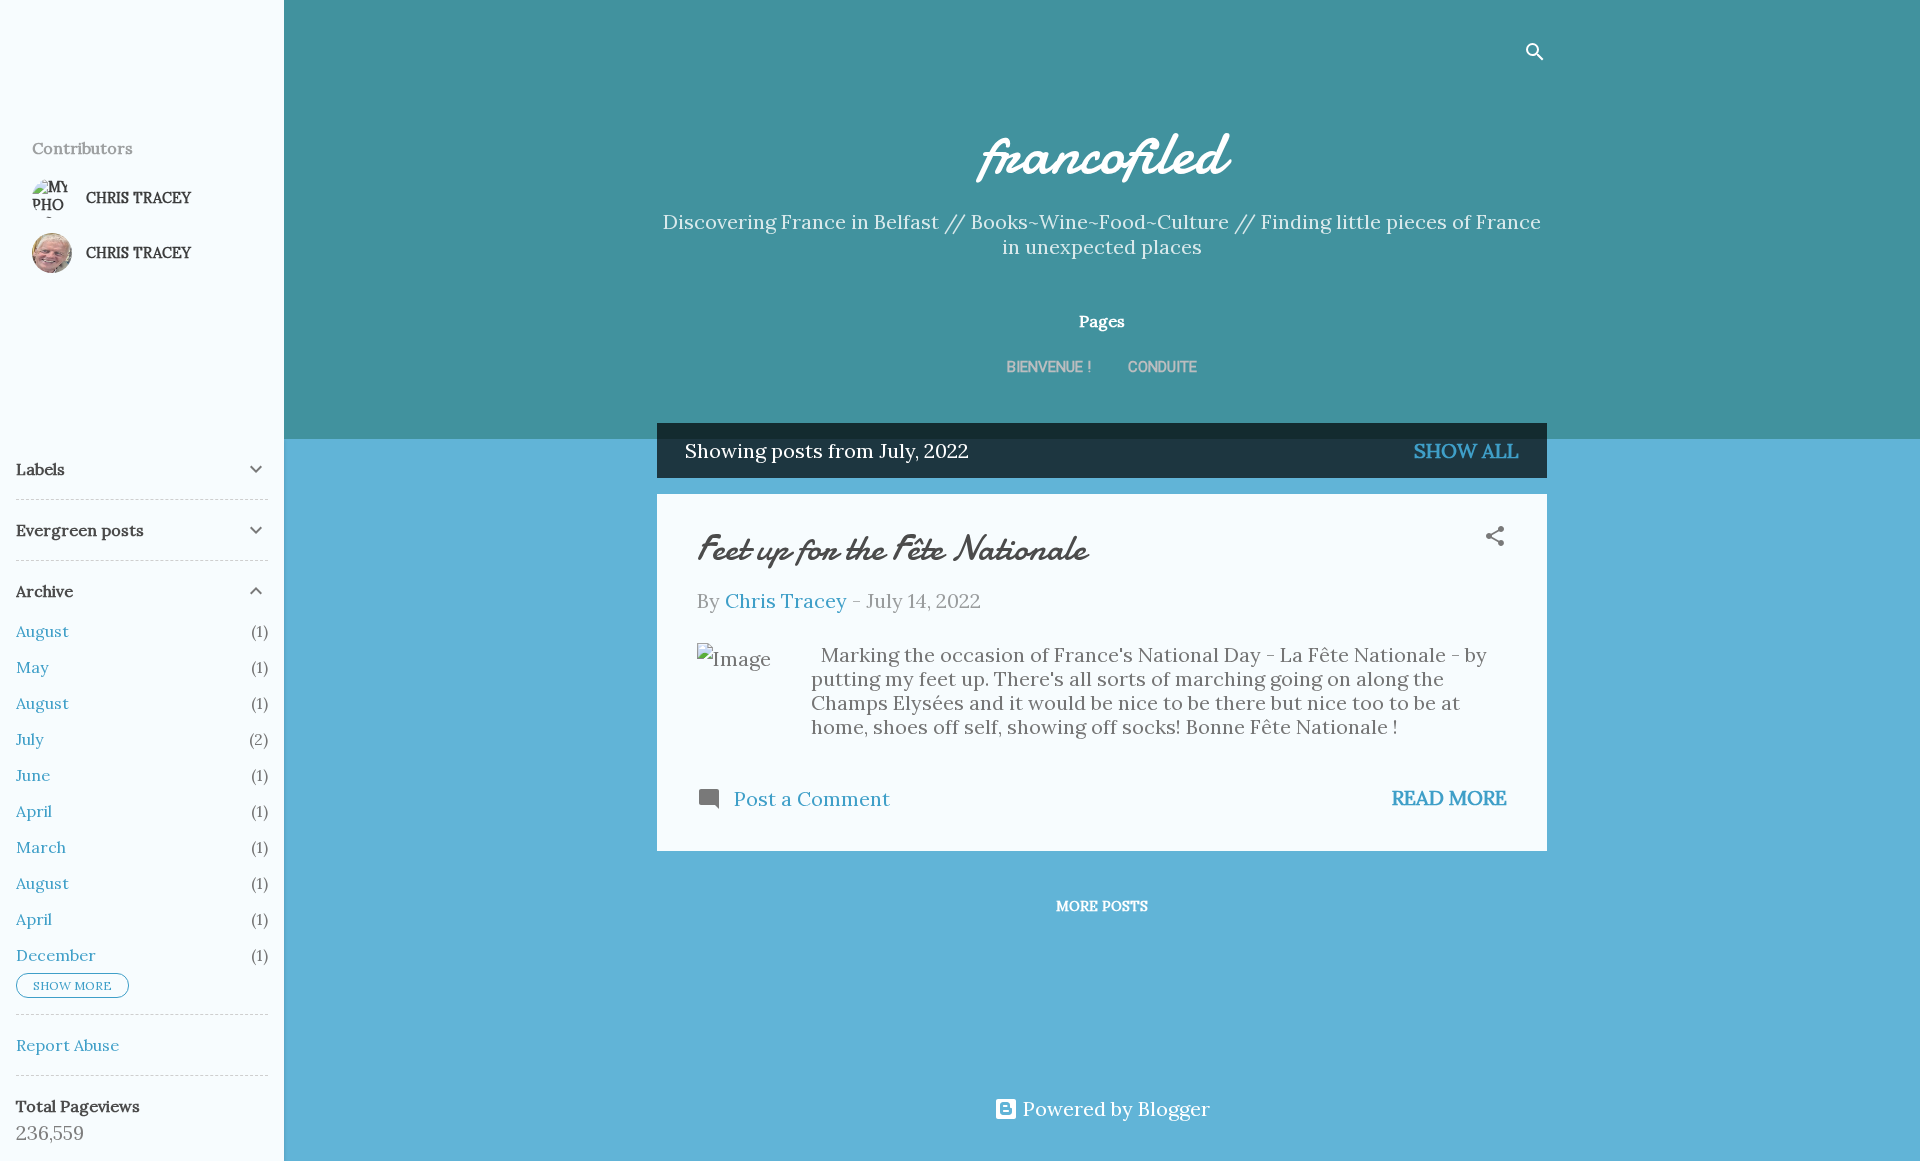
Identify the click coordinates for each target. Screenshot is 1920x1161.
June (33, 775)
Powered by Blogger (1114, 1108)
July (29, 739)
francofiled (1102, 153)
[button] (1495, 538)
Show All (1466, 450)
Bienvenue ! (1049, 367)
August (42, 631)
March (41, 847)
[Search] (1535, 54)
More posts (1102, 906)
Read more (1449, 797)
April (34, 811)
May (32, 667)
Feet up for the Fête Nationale (891, 548)
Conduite (1162, 367)
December (56, 955)
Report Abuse (67, 1045)
